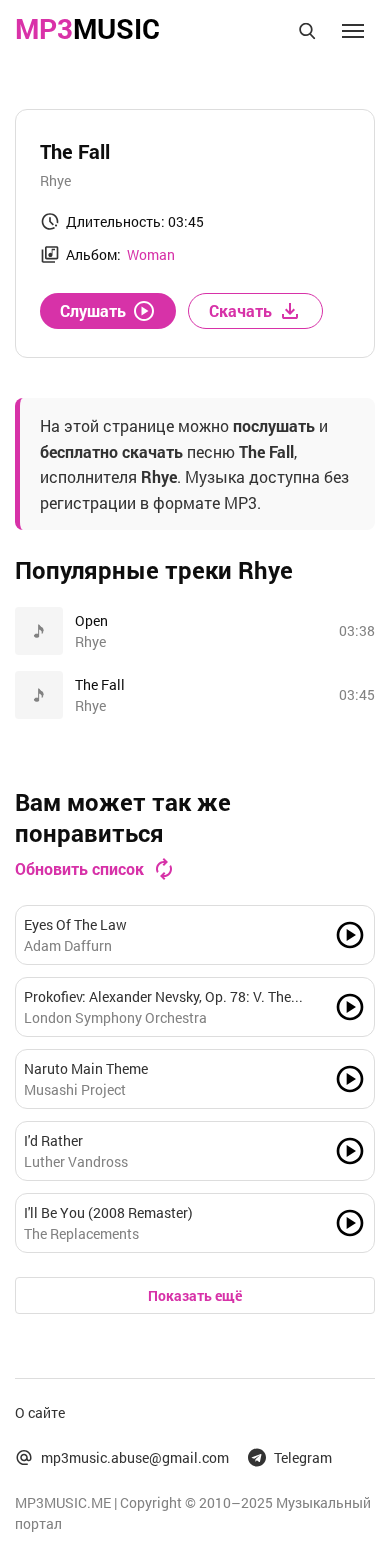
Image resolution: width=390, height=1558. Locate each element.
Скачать (240, 310)
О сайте (40, 1412)
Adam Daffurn (68, 945)
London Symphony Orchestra (115, 1017)
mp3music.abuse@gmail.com (135, 1457)
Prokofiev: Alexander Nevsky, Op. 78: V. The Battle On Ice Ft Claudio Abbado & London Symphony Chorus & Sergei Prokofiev (157, 997)
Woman (151, 254)
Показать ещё (195, 1295)
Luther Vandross (76, 1161)
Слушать (93, 310)
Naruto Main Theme (86, 1068)
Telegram (303, 1457)
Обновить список (79, 868)
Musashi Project (75, 1089)
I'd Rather (53, 1140)
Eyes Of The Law (75, 924)
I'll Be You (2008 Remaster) (108, 1212)
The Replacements (81, 1233)
